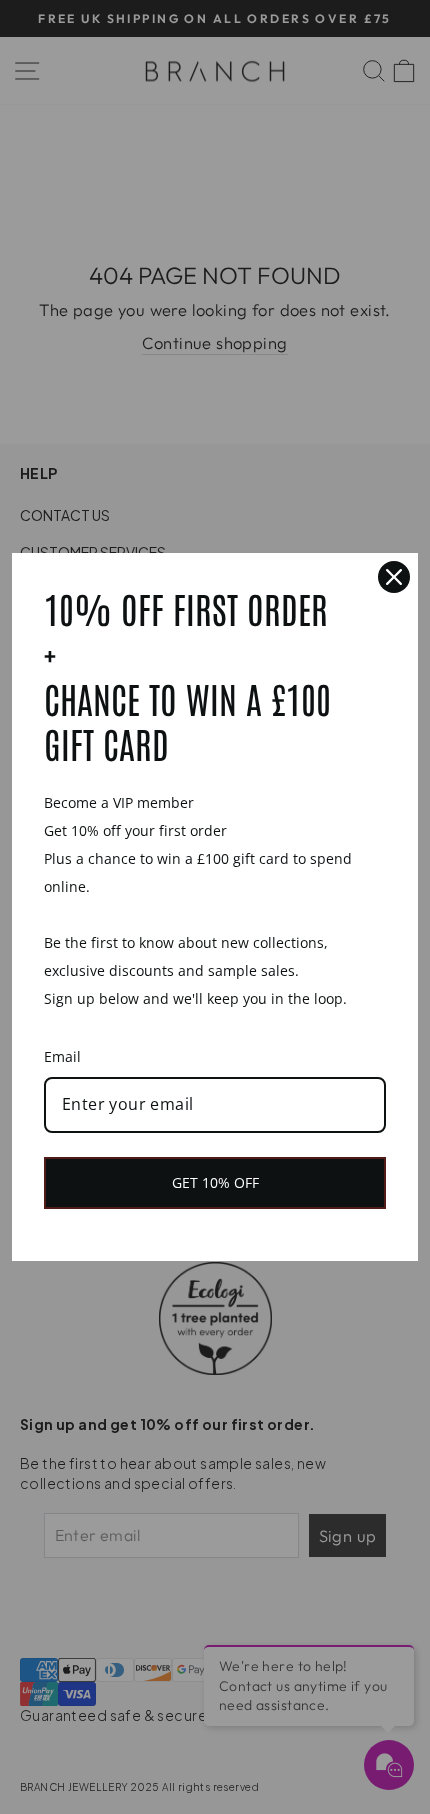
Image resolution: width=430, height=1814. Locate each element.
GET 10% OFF (215, 1182)
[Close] (394, 577)
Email (62, 1056)
